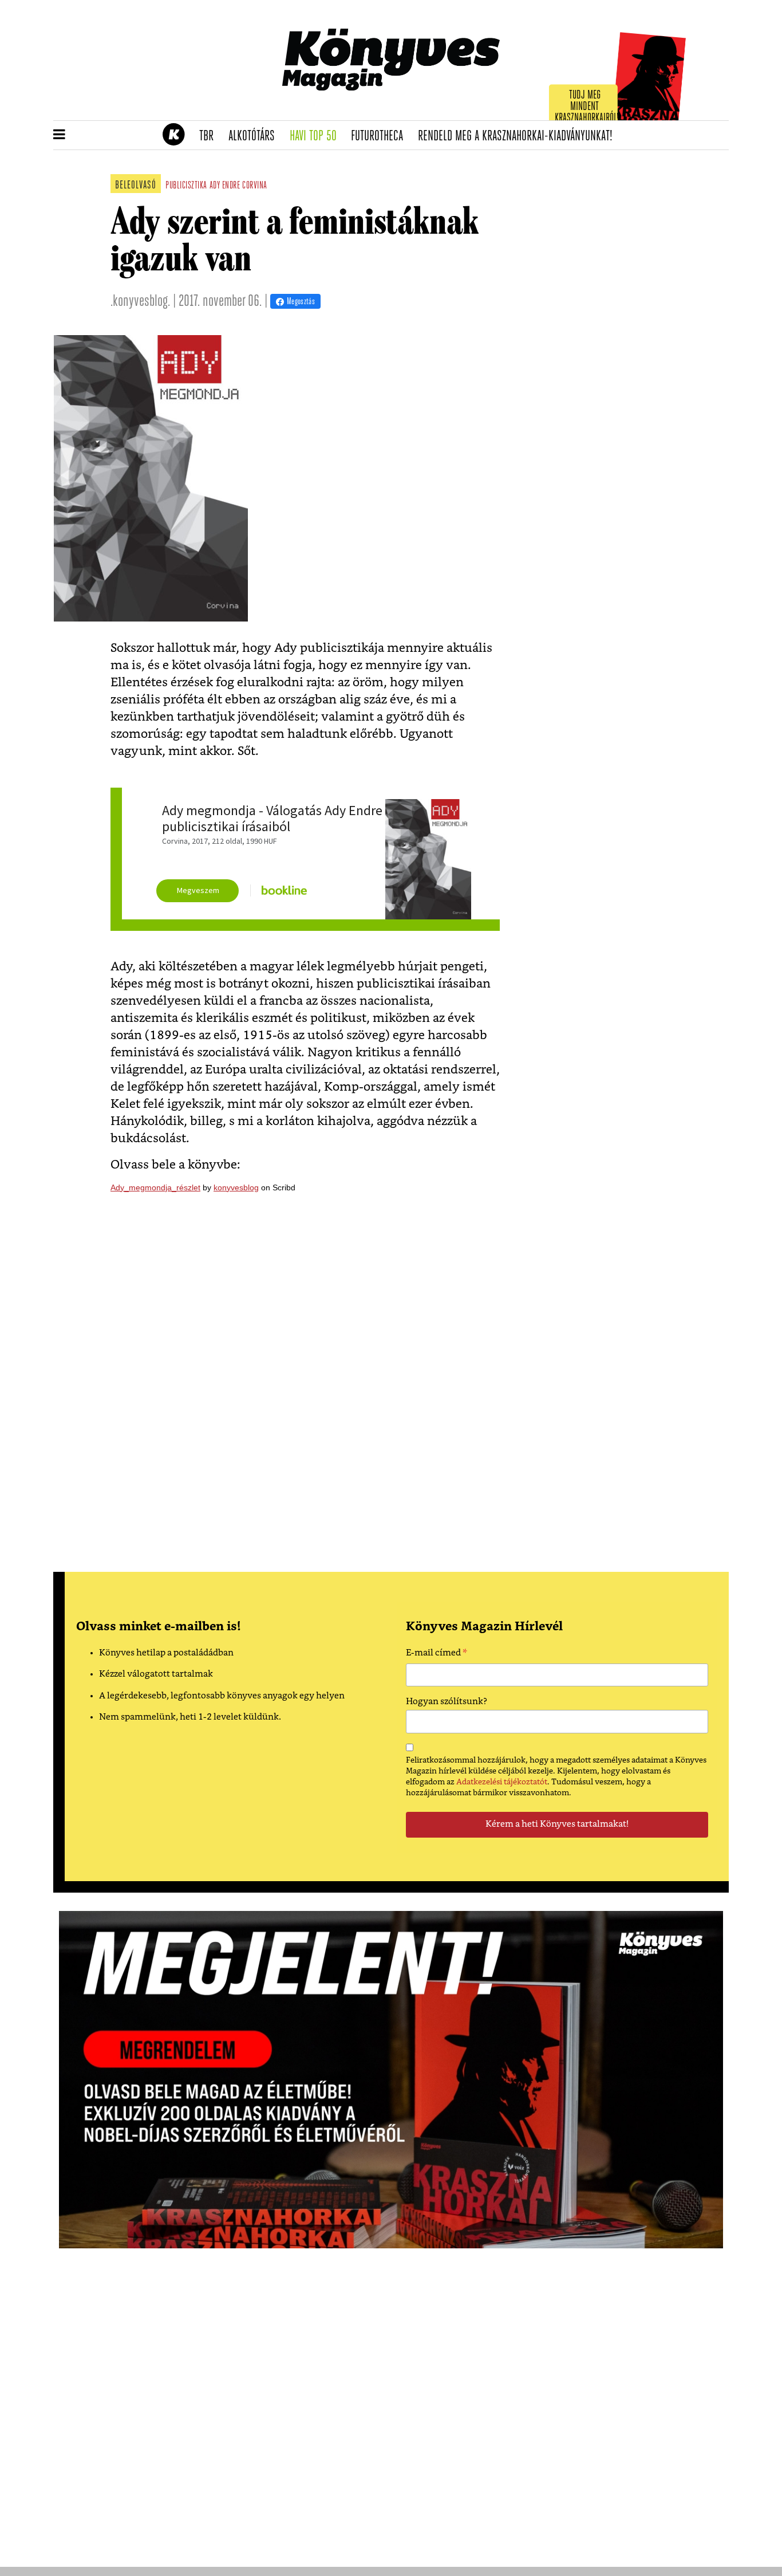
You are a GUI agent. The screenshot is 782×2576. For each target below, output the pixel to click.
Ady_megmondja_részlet (155, 1187)
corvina (255, 186)
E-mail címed (437, 1654)
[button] (59, 135)
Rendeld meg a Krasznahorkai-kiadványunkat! (519, 136)
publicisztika (186, 186)
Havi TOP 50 (317, 136)
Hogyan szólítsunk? (447, 1702)
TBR (210, 136)
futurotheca (381, 136)
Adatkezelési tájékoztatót (502, 1782)
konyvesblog (236, 1187)
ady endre (225, 186)
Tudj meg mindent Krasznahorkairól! (587, 107)
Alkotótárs (255, 136)
